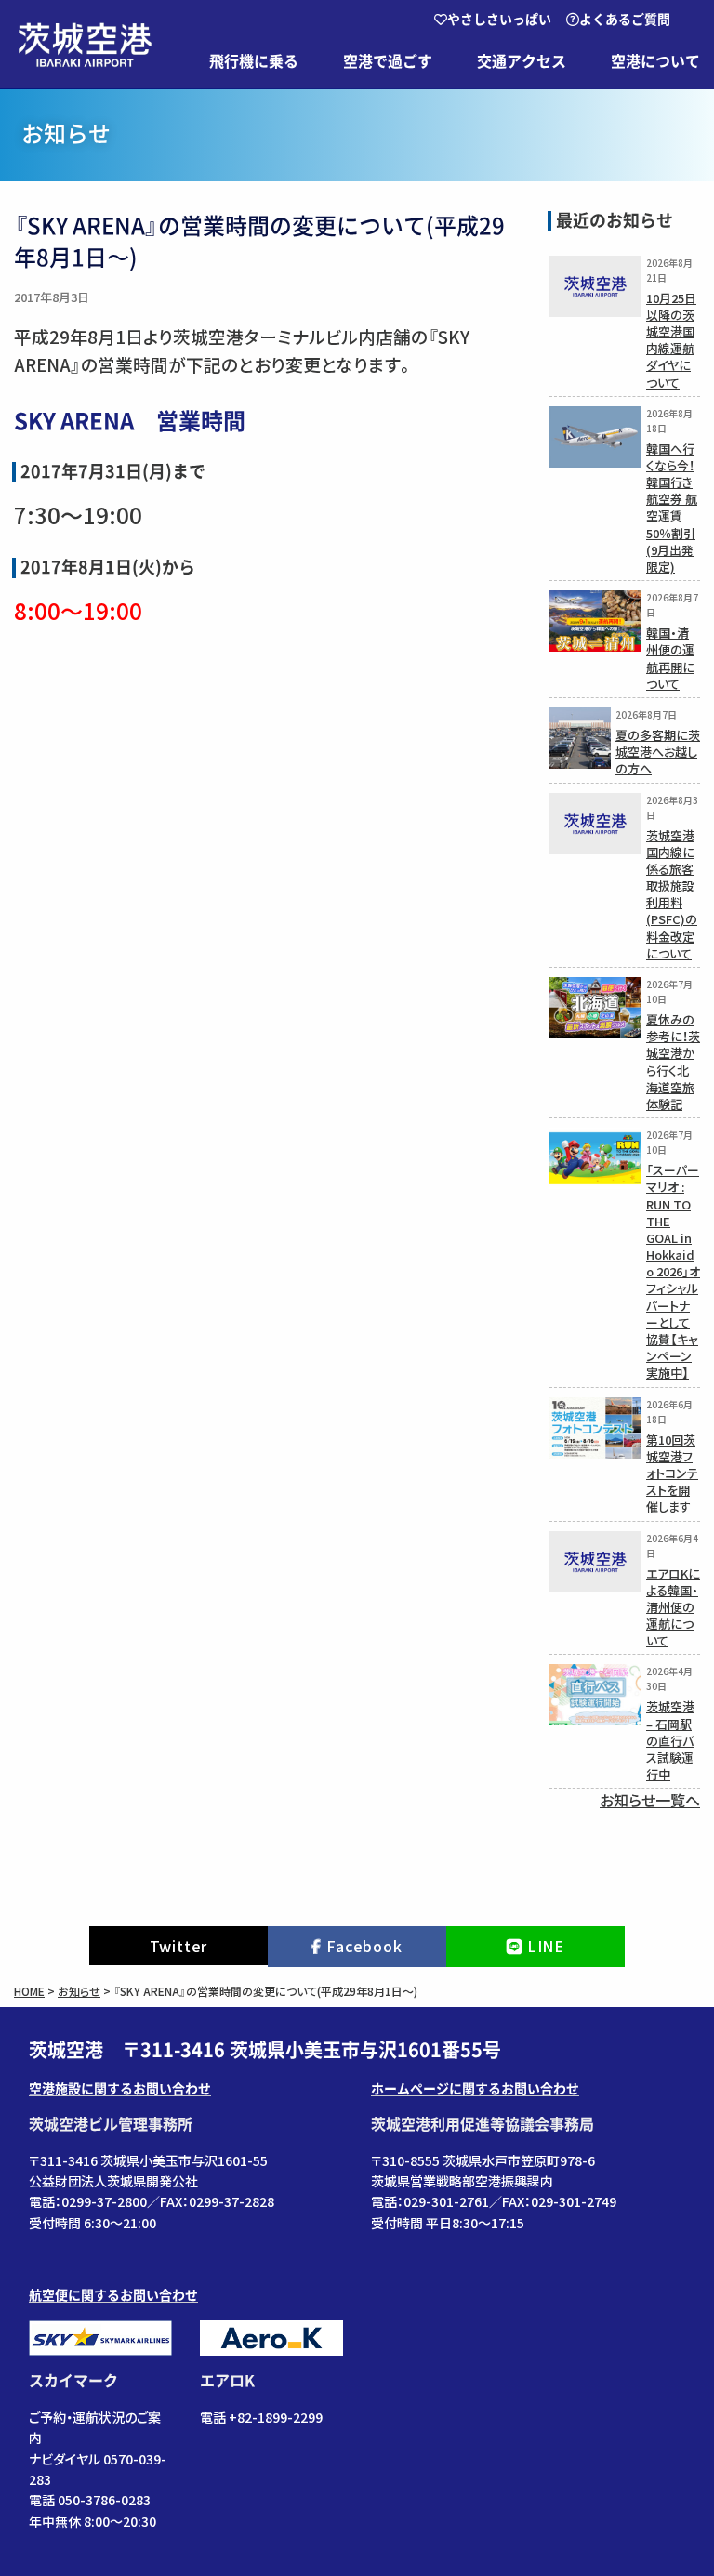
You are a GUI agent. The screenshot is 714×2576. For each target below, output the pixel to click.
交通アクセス (522, 61)
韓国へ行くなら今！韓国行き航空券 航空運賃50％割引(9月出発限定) (672, 508)
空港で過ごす (388, 61)
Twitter (179, 1946)
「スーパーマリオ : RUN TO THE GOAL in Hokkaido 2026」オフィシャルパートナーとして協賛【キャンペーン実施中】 (673, 1271)
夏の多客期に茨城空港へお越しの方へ (658, 752)
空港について (655, 61)
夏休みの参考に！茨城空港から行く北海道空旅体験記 (673, 1062)
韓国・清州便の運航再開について (670, 658)
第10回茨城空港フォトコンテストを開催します (672, 1473)
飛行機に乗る (254, 61)
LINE (546, 1946)
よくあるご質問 (625, 20)
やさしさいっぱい (499, 20)
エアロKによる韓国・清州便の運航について (673, 1607)
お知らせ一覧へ (650, 1800)
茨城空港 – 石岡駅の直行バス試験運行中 (670, 1740)
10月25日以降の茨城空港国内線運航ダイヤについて (671, 340)
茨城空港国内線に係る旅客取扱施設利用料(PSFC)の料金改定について (672, 894)
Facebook (364, 1946)
